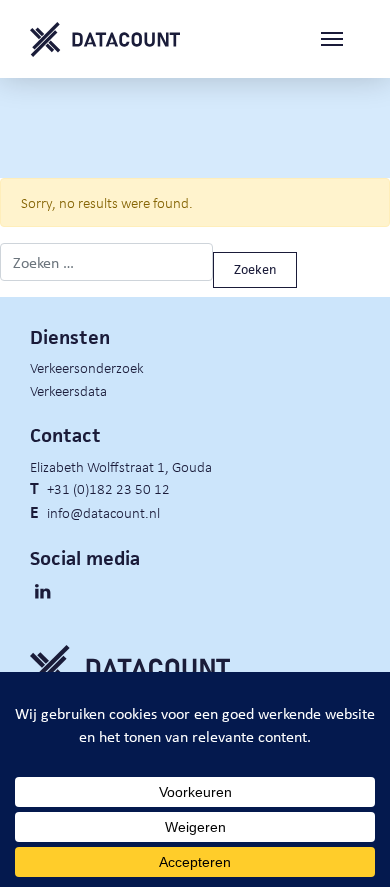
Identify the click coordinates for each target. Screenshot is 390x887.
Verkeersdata (68, 390)
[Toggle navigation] (340, 39)
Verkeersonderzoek (87, 367)
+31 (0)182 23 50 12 (108, 488)
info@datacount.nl (103, 512)
